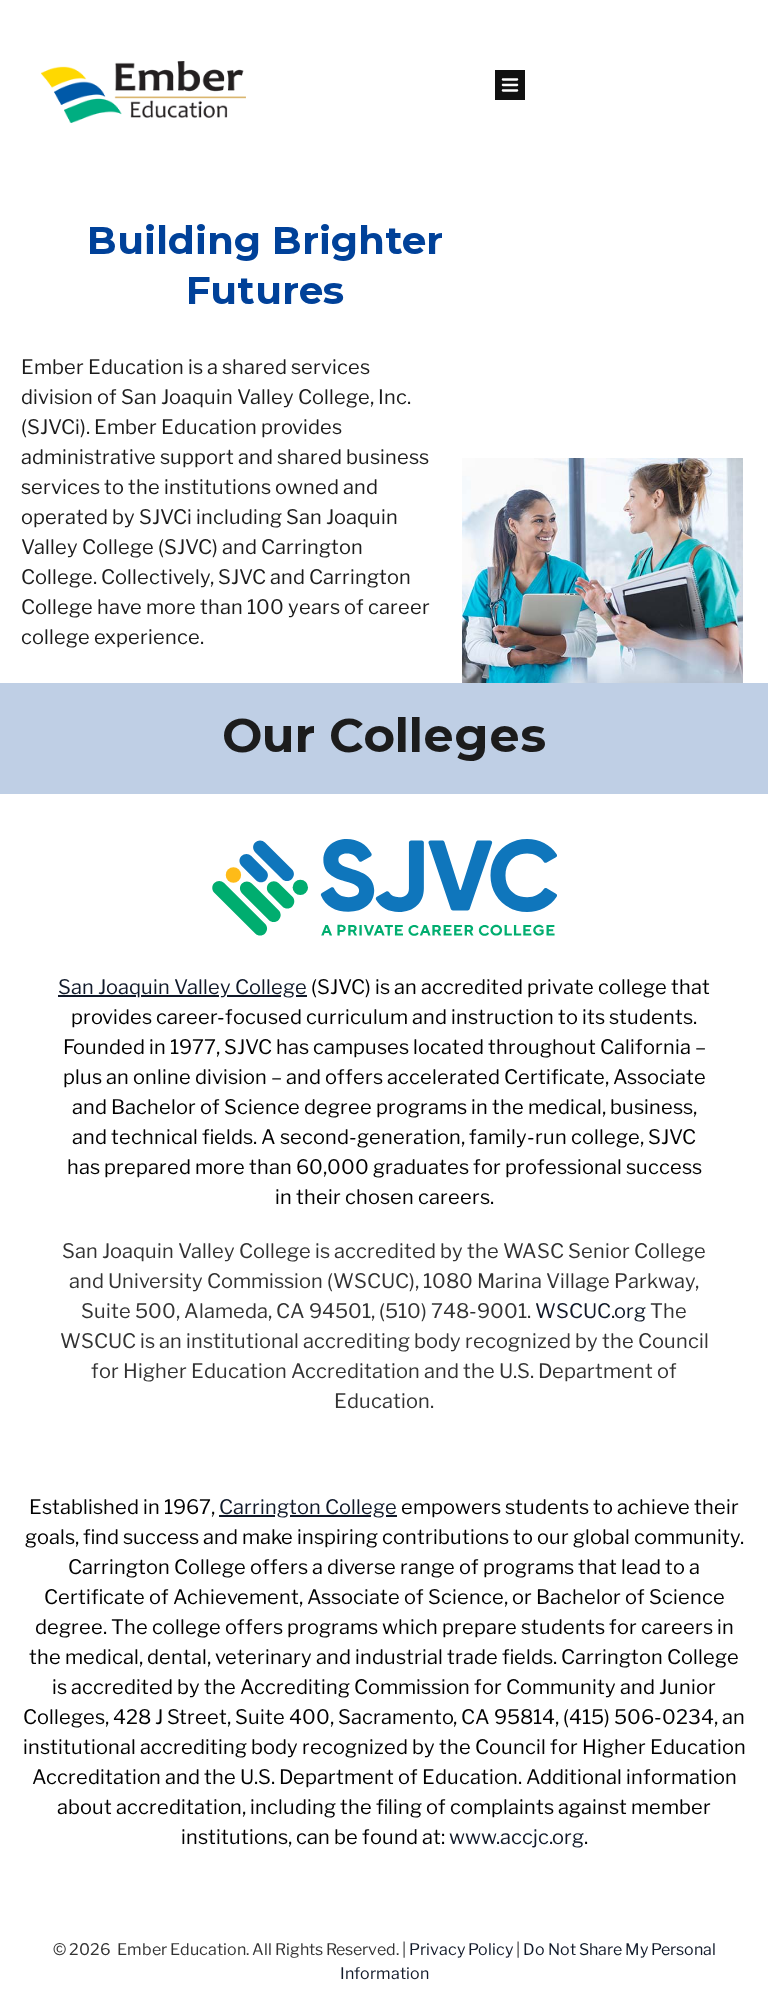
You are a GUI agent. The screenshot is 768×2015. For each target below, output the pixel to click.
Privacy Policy (461, 1949)
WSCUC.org (590, 1311)
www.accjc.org (516, 1837)
